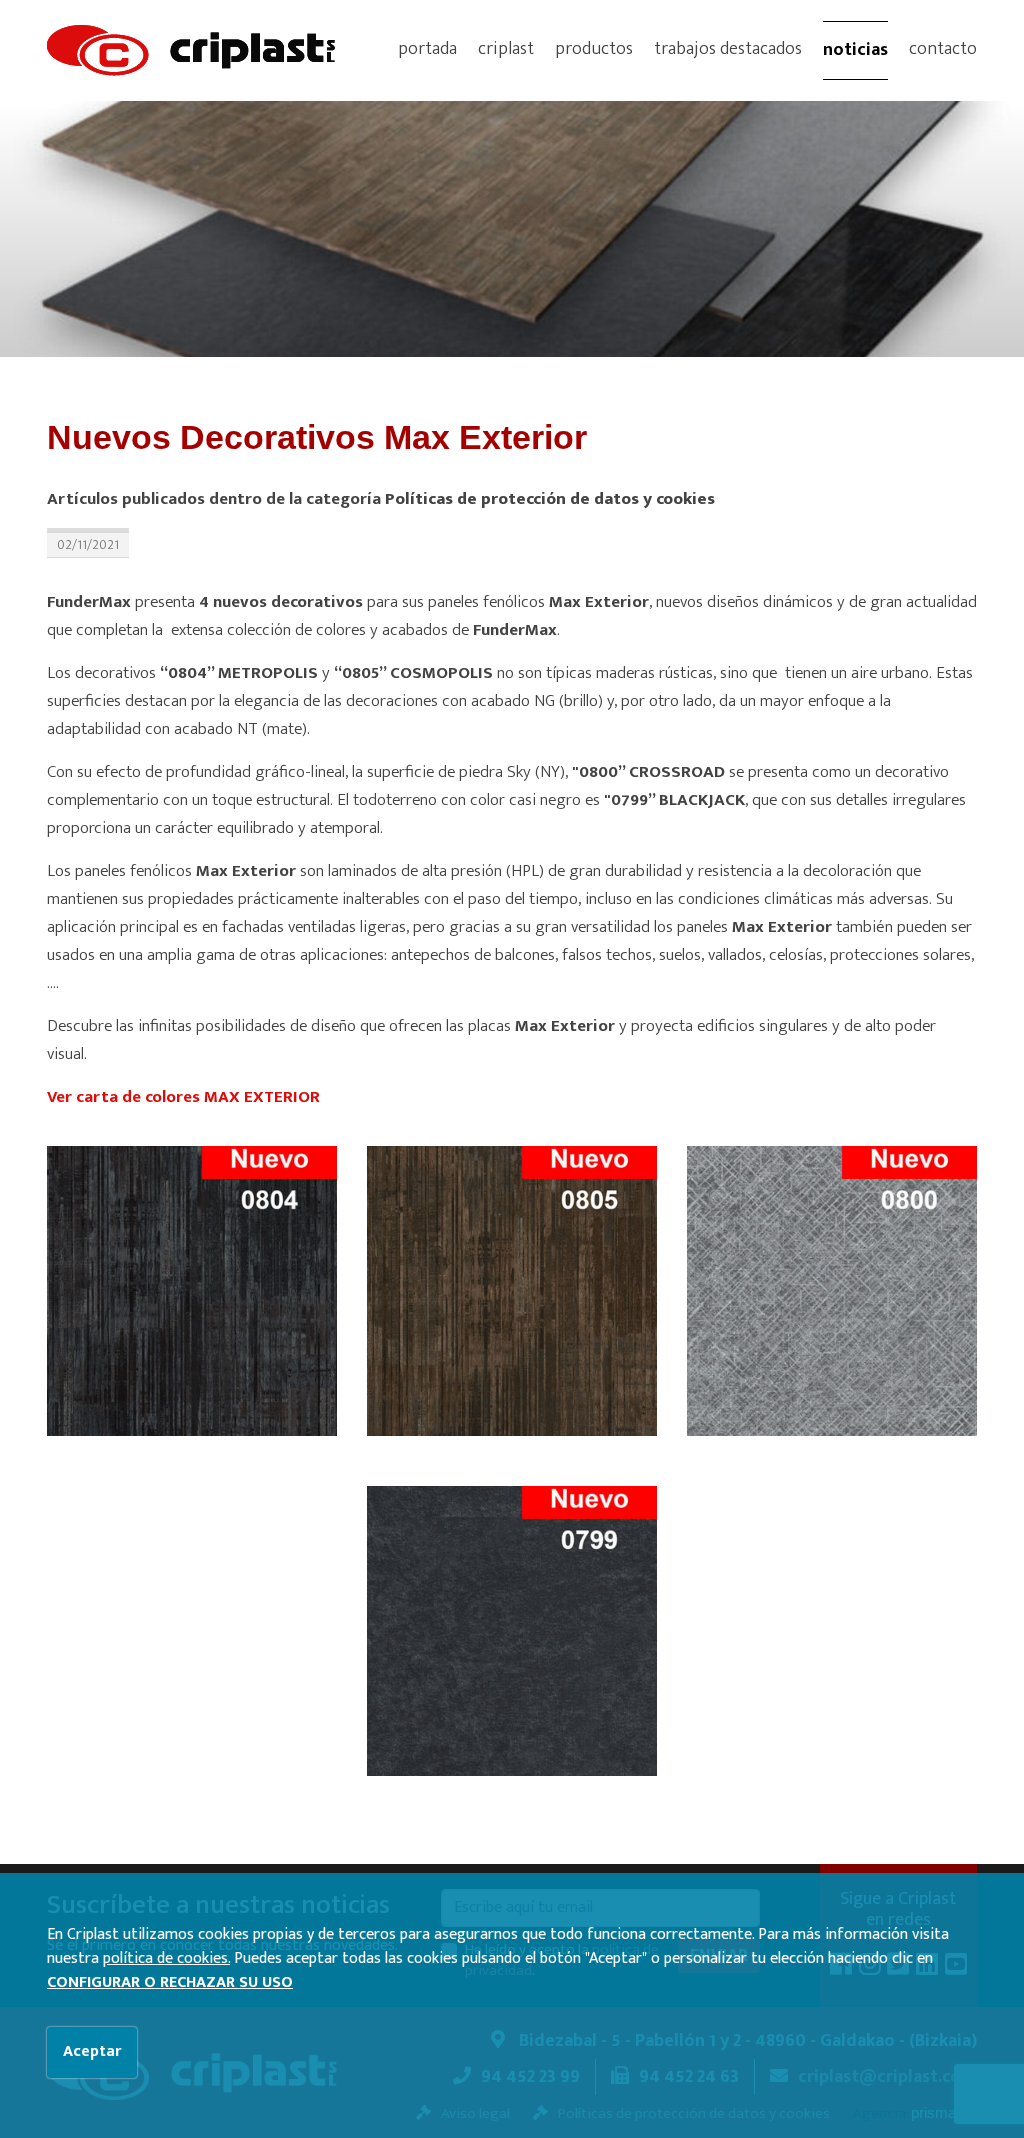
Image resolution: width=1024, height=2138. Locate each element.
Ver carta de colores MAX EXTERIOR (183, 1097)
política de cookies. (166, 1958)
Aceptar (92, 2051)
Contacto (943, 49)
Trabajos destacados (728, 49)
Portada (427, 49)
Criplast (506, 49)
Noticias (855, 50)
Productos (594, 49)
